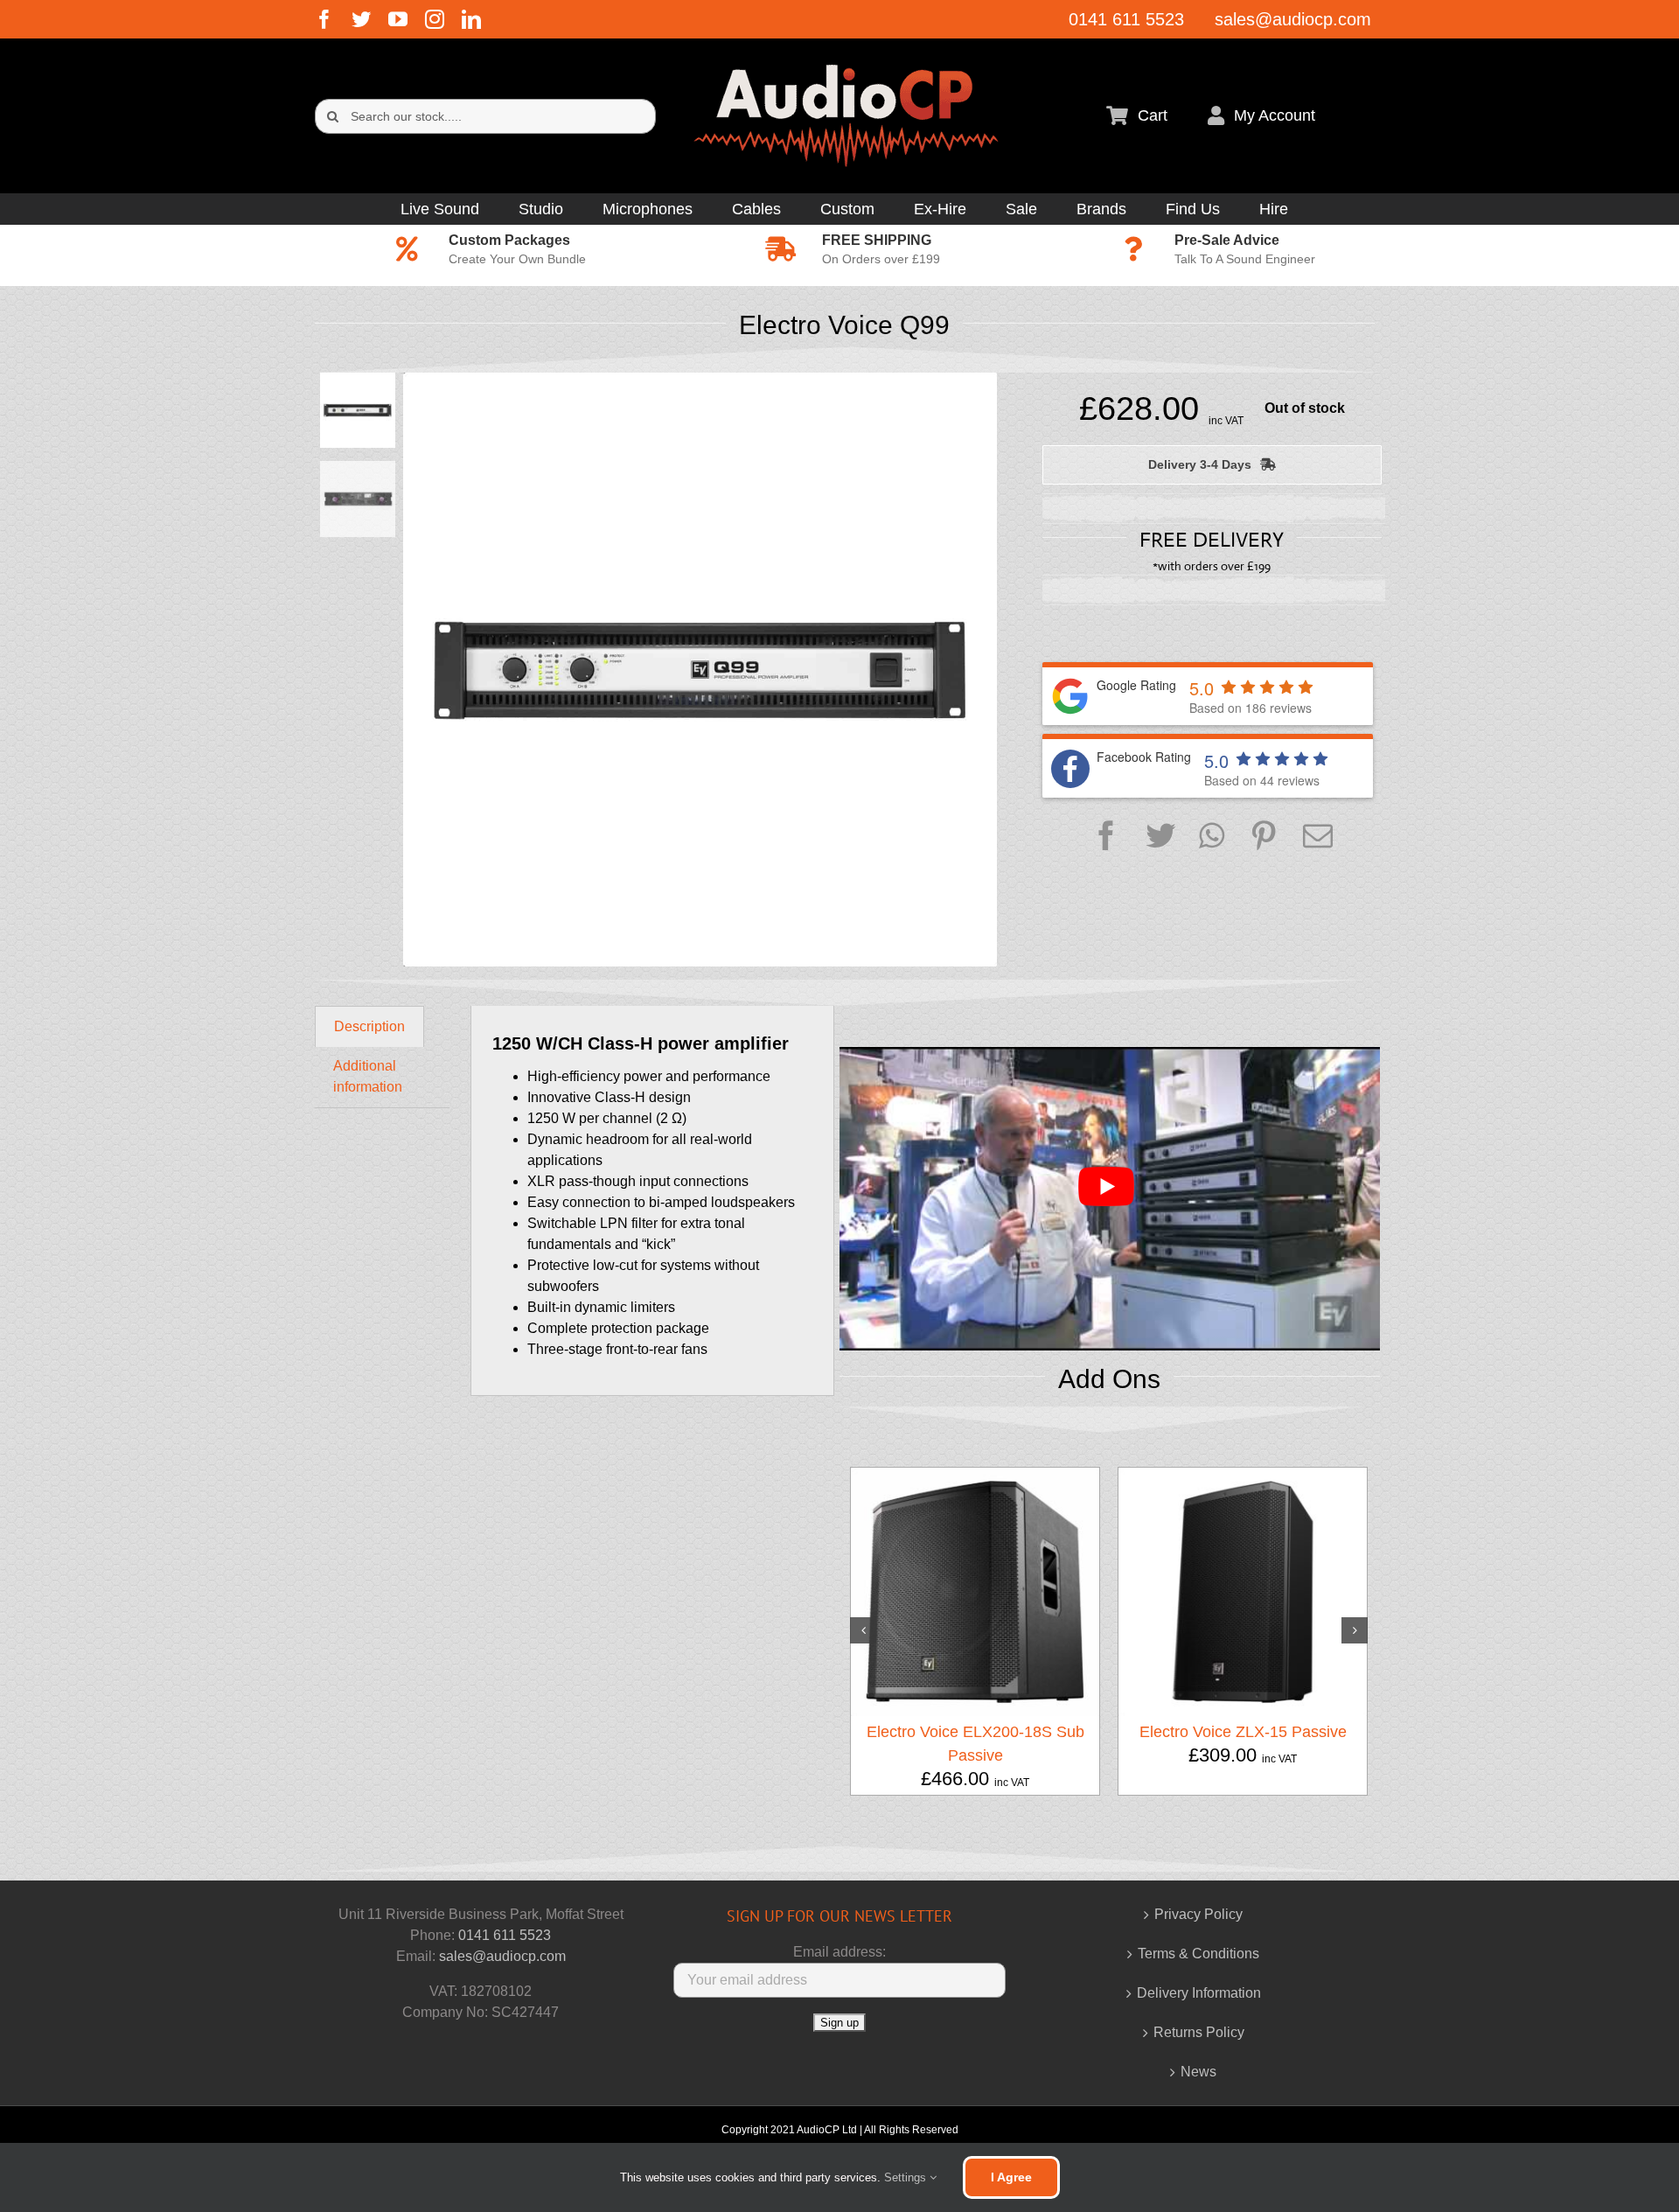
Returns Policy (1199, 2032)
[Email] (1318, 837)
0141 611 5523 (505, 1935)
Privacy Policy (1198, 1914)
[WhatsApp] (1212, 837)
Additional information (368, 1076)
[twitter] (361, 19)
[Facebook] (1106, 837)
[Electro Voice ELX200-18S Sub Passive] (975, 1591)
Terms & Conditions (1198, 1954)
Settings (907, 2177)
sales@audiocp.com (502, 1956)
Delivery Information (1199, 1993)
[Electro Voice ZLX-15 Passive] (1243, 1591)
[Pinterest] (1264, 837)
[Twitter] (1160, 837)
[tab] (369, 1026)
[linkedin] (471, 19)
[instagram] (435, 19)
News (1198, 2072)
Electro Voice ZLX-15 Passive (1243, 1732)
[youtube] (398, 19)
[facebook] (324, 19)
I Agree (1011, 2177)
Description (369, 1026)
